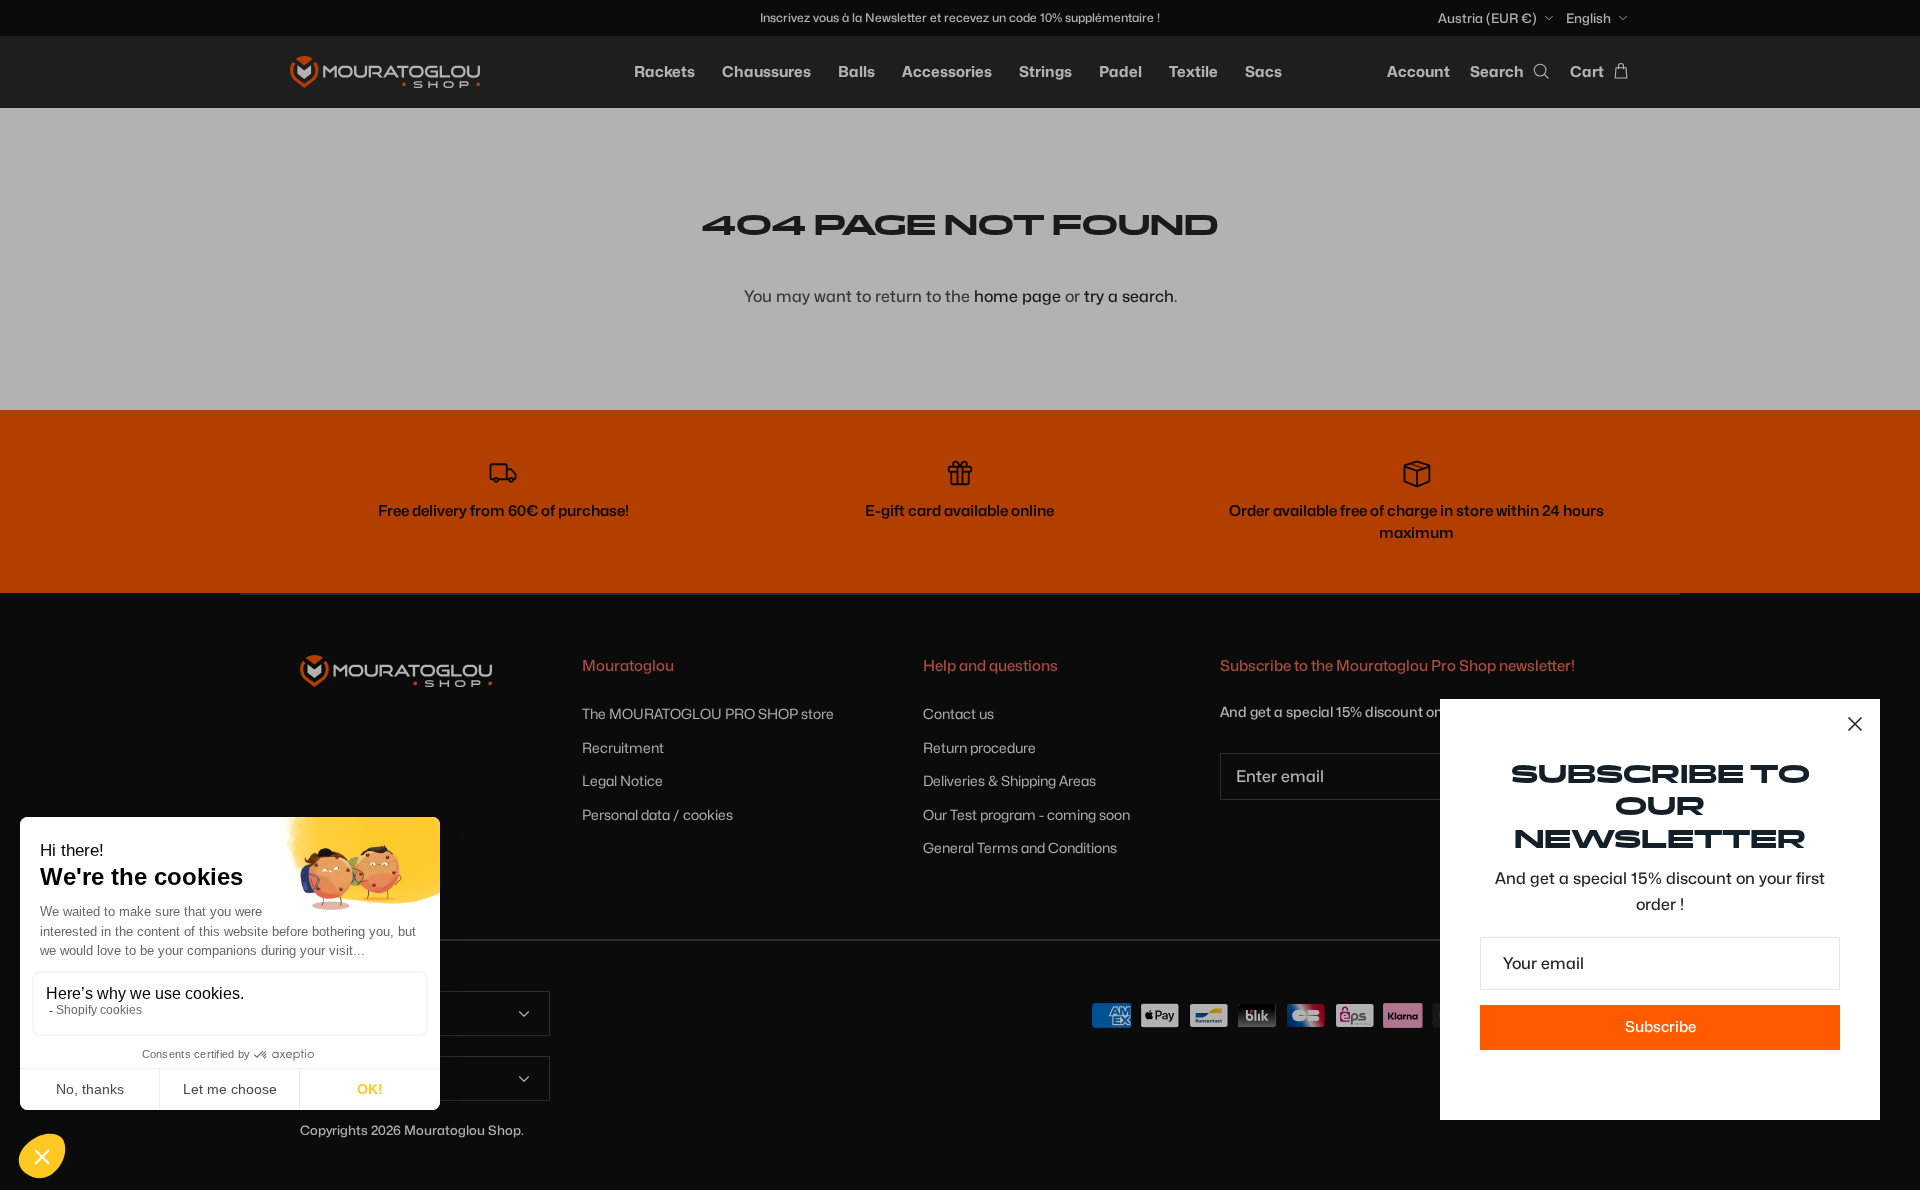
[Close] (1855, 724)
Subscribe (1660, 1027)
